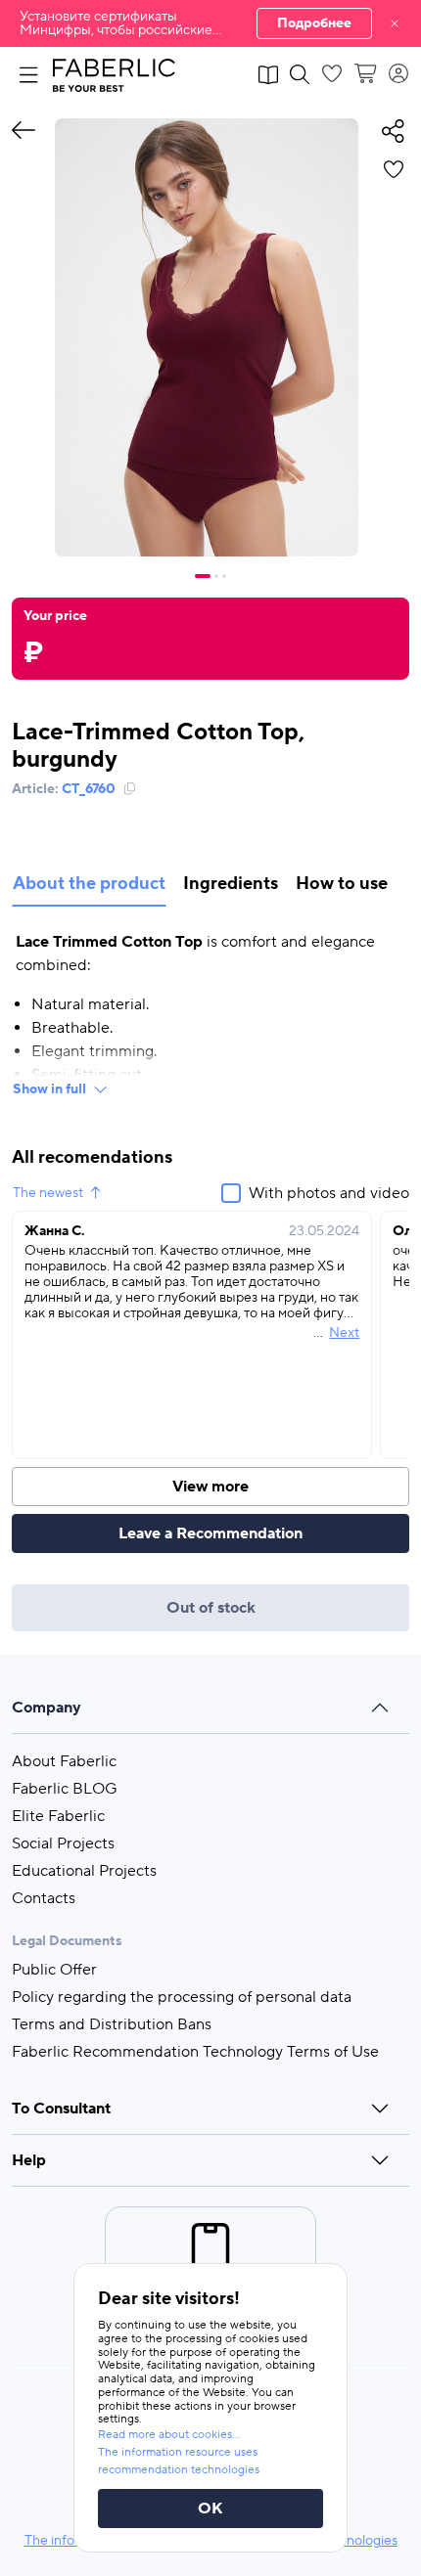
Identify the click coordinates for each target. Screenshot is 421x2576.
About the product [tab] (89, 884)
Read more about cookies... (169, 2435)
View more (210, 1487)
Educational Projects (84, 1871)
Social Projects (63, 1843)
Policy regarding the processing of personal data (182, 1997)
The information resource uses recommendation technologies (179, 2461)
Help (29, 2160)
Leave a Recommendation (210, 1533)
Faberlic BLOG (65, 1789)
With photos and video (329, 1193)
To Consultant (61, 2109)
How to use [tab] (342, 884)
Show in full (49, 1089)
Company (47, 1708)
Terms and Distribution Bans (112, 2024)
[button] (210, 23)
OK (210, 2509)
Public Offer (54, 1970)
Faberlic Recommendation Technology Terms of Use (195, 2052)
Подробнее (314, 23)
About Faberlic (64, 1761)
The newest (48, 1193)
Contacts (44, 1898)
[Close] (395, 23)
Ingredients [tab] (231, 884)
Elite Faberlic (58, 1816)
